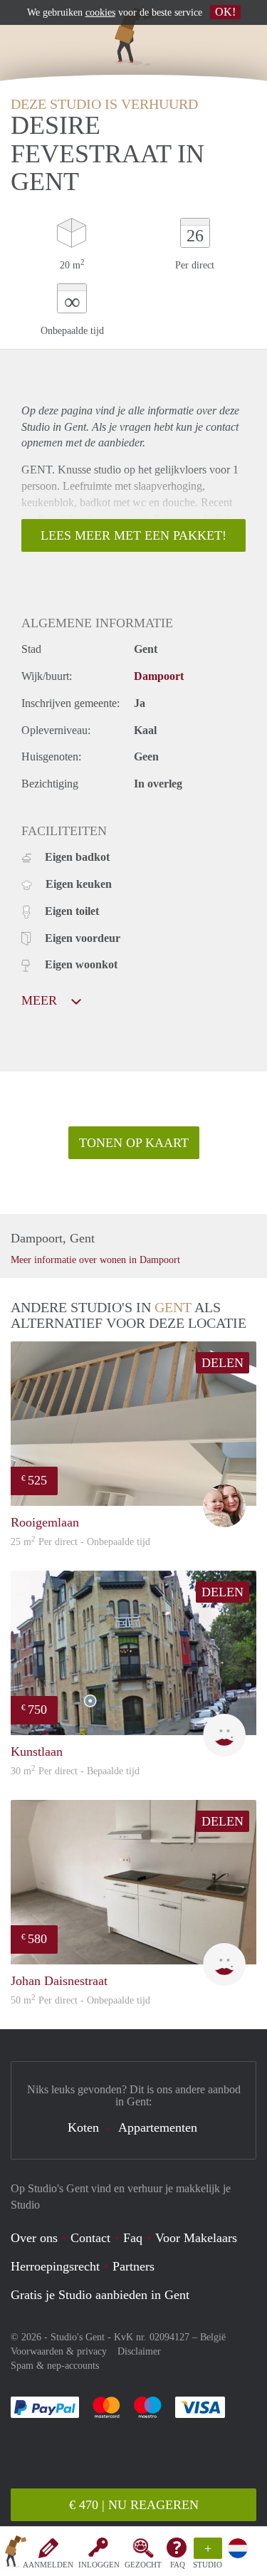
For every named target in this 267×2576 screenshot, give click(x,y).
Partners (133, 2266)
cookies (100, 12)
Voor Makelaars (196, 2238)
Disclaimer (139, 2351)
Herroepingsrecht (55, 2266)
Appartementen (158, 2127)
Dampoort (159, 676)
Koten (83, 2127)
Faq (133, 2238)
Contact (90, 2238)
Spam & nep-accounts (55, 2366)
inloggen (99, 2565)
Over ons (34, 2238)
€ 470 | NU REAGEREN (134, 2505)
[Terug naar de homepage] (16, 2554)
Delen (222, 1363)
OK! (225, 12)
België (213, 2337)
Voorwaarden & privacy (59, 2351)
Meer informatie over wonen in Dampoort (95, 1260)
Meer (41, 1000)
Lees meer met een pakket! (133, 535)
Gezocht (143, 2565)
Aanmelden (48, 2565)
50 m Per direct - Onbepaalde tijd (80, 2000)
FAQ (178, 2565)
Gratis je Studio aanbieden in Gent (100, 2295)
